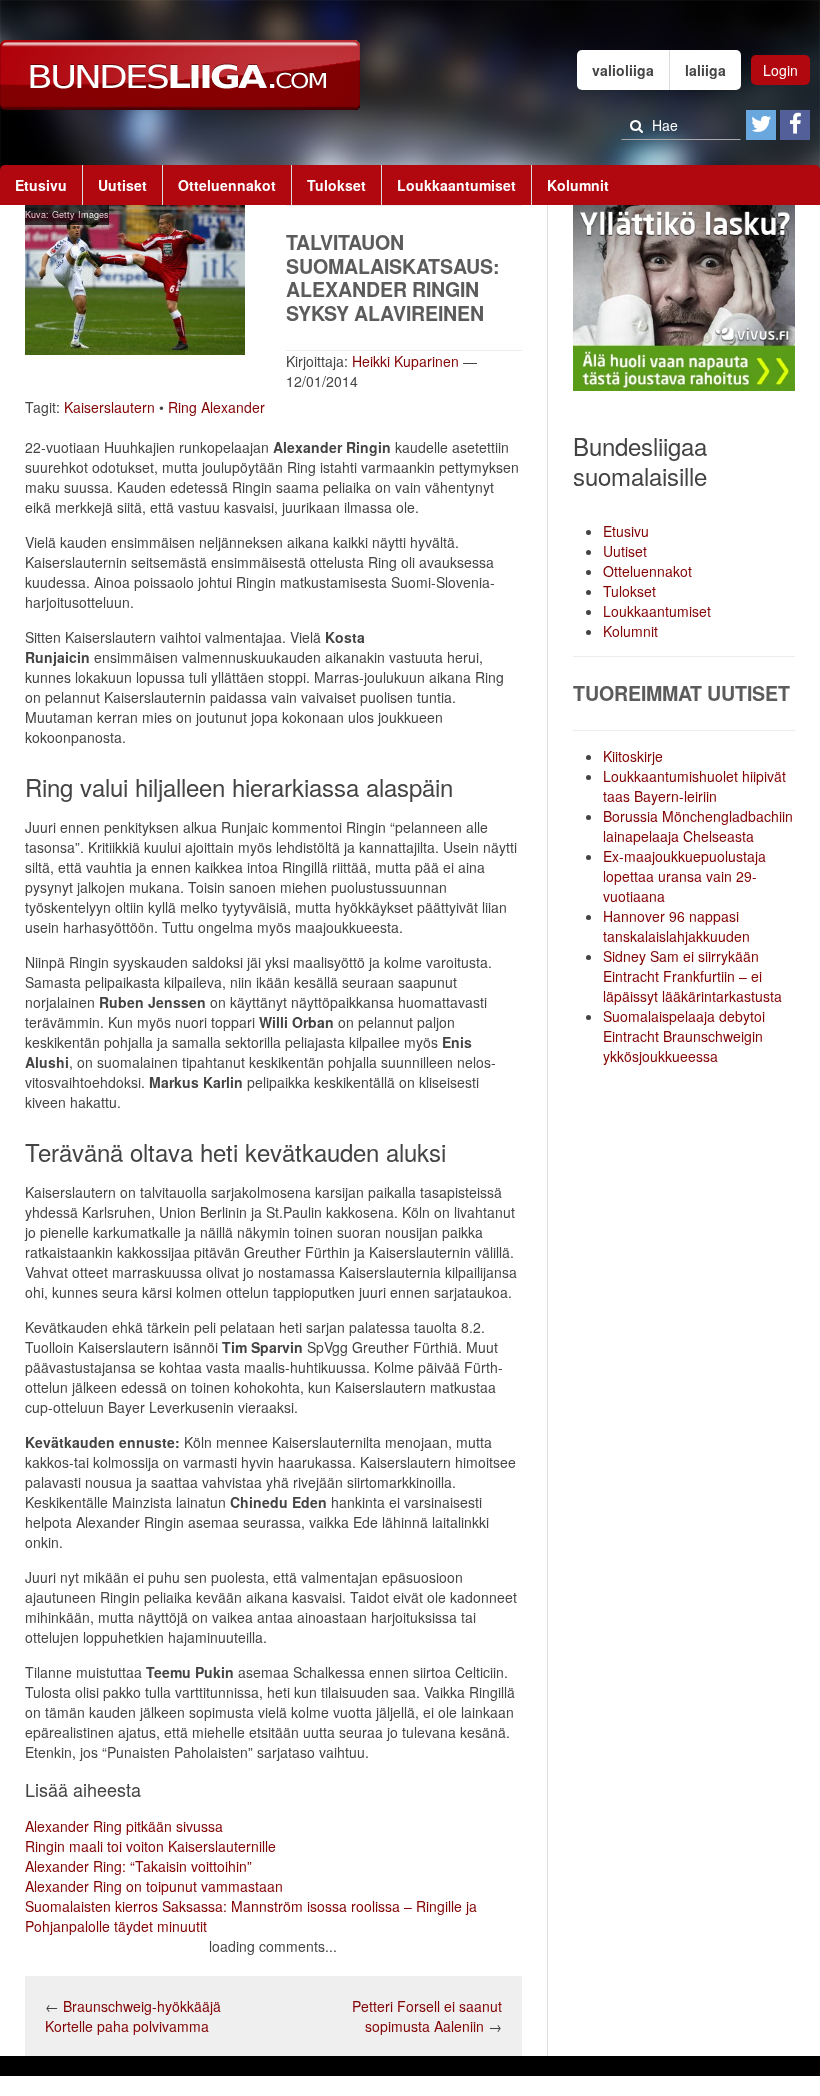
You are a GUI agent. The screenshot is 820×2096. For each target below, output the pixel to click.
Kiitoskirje (633, 756)
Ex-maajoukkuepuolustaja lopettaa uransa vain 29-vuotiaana (684, 876)
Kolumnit (578, 185)
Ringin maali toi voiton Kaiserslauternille (150, 1846)
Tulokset (336, 185)
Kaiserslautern (109, 407)
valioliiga (623, 70)
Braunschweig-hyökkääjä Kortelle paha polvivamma (133, 2016)
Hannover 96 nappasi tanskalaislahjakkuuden (676, 926)
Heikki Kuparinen (405, 361)
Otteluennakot (227, 185)
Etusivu (41, 185)
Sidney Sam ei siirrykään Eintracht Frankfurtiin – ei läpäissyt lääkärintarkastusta (692, 976)
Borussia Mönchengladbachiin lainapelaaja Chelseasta (698, 826)
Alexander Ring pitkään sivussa (124, 1826)
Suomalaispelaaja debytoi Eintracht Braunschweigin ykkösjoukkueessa (684, 1036)
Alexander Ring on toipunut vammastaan (154, 1886)
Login (780, 70)
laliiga (705, 70)
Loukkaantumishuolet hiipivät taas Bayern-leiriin (694, 786)
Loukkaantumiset (456, 185)
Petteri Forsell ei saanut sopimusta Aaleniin (427, 2016)
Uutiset (122, 185)
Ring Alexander (216, 407)
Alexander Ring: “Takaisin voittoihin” (138, 1866)
